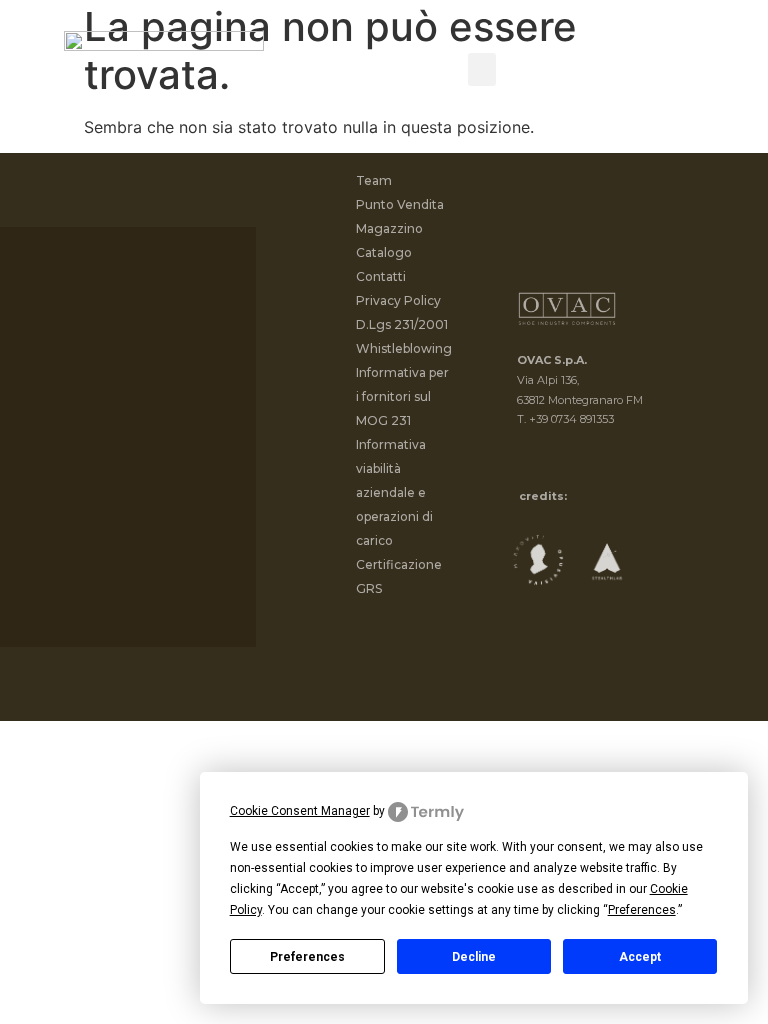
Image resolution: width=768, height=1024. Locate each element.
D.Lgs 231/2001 (402, 324)
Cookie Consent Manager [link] (300, 811)
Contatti (381, 276)
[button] (482, 69)
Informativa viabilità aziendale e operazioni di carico (394, 492)
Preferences (307, 957)
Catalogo (384, 252)
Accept (640, 957)
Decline (474, 957)
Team (374, 180)
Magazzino (389, 228)
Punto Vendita (400, 204)
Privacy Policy (398, 300)
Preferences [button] (642, 910)
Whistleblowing (404, 348)
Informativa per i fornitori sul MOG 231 (402, 396)
